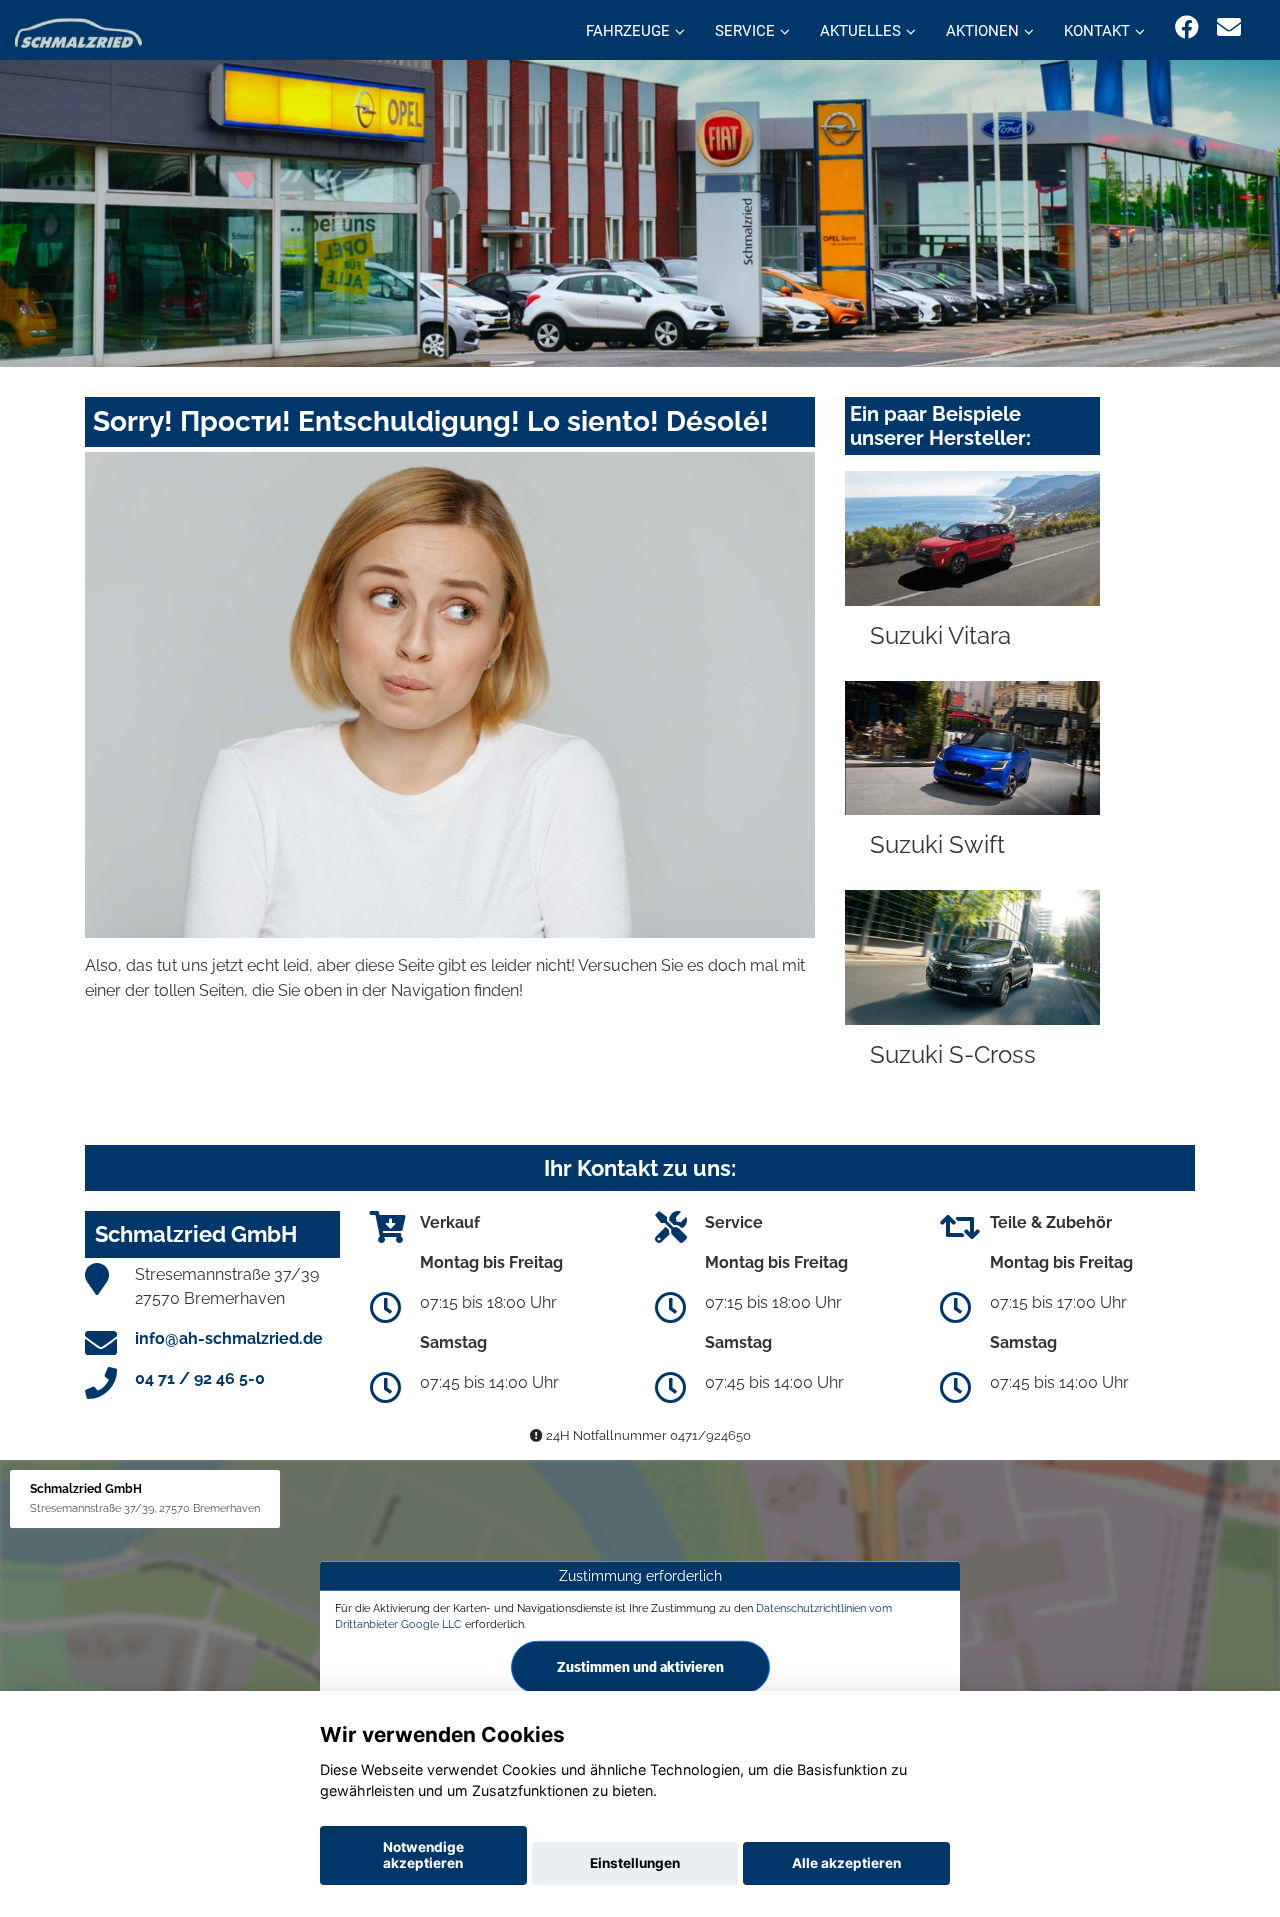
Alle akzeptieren (846, 1863)
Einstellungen (635, 1863)
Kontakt (1097, 31)
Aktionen (982, 31)
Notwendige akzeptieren (423, 1855)
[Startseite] (78, 32)
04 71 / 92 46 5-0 (200, 1378)
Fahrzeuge (628, 31)
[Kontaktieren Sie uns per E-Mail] (1229, 27)
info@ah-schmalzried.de (229, 1338)
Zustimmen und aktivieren (640, 1667)
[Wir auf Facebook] (1187, 27)
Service (745, 31)
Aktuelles (860, 31)
